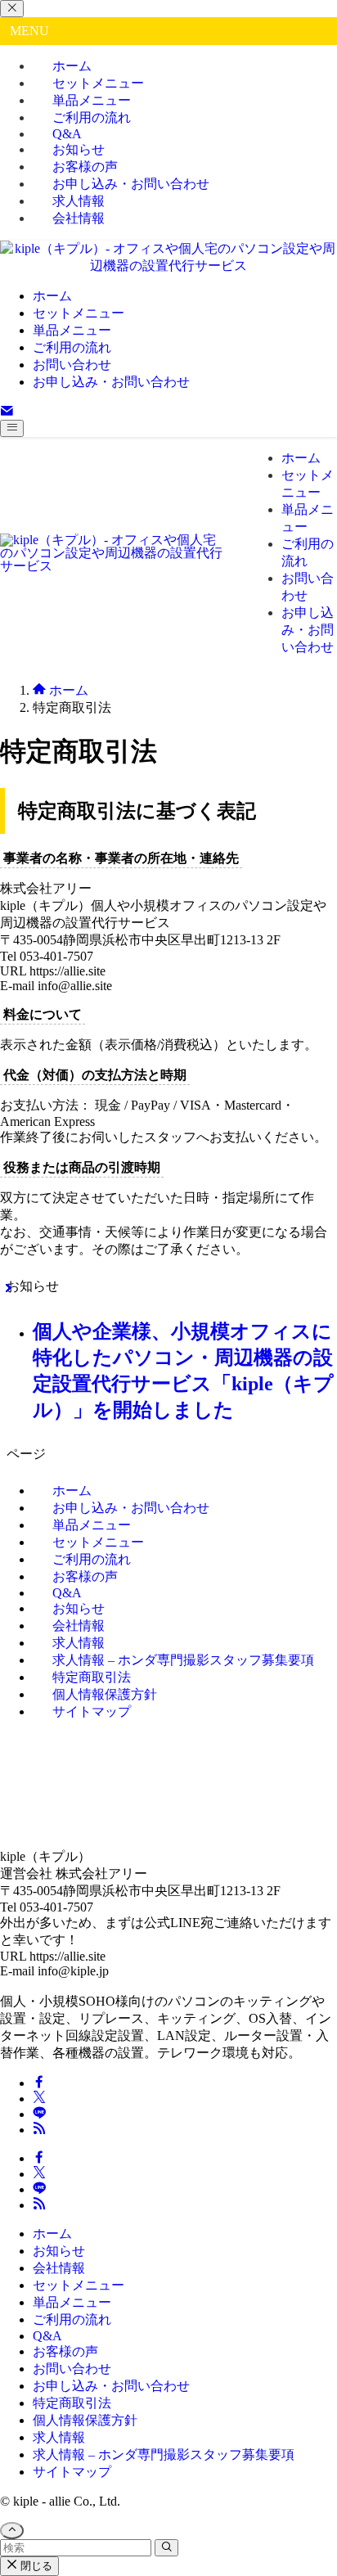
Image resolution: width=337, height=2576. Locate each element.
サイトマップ (92, 1711)
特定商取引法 (72, 2403)
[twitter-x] (39, 2099)
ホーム (52, 2234)
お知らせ (59, 2251)
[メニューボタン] (12, 428)
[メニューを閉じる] (12, 9)
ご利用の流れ (72, 2319)
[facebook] (39, 2083)
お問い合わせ (72, 2369)
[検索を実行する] (166, 2548)
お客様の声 (65, 2351)
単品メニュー (72, 2302)
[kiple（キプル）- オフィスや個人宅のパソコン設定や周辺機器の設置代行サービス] (168, 266)
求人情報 (59, 2437)
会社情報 (79, 218)
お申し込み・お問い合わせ (131, 184)
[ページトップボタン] (12, 2531)
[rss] (39, 2130)
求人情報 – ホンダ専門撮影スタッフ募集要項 (183, 1660)
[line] (39, 2114)
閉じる (35, 2566)
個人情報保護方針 (85, 2420)
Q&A (47, 2336)
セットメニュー (79, 2285)
